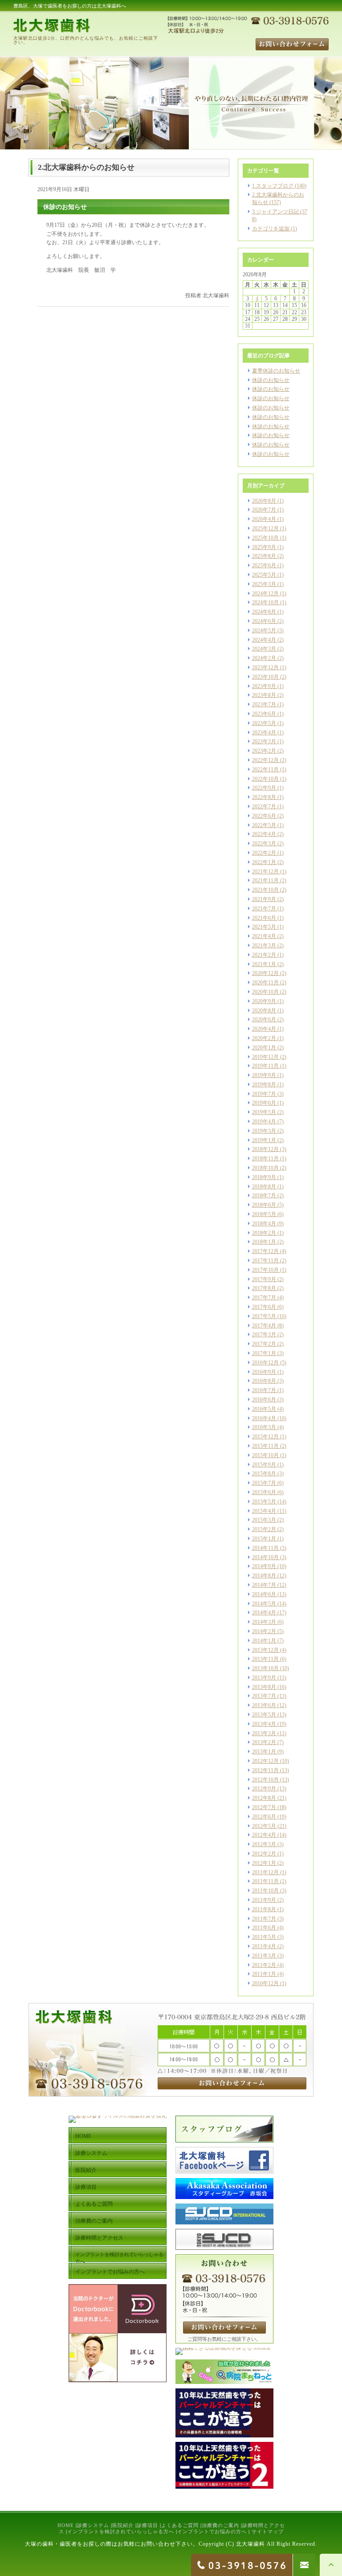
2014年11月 (265, 1548)
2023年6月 (264, 714)
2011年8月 (264, 1909)
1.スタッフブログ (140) (279, 186)
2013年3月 (264, 1733)
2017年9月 (264, 1279)
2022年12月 (265, 760)
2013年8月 (264, 1687)
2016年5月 (264, 1409)
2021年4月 (264, 936)
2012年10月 (265, 1780)
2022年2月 (264, 853)
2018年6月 (264, 1205)
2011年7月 (264, 1919)
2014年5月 (264, 1604)
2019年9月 (264, 1075)
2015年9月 (264, 1465)
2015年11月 (265, 1446)
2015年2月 (264, 1529)
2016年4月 (264, 1418)
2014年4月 (264, 1613)
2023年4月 (264, 733)
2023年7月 (264, 704)
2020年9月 (264, 1001)
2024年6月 (264, 621)
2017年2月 (264, 1344)
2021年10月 (265, 890)
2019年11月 (265, 1066)
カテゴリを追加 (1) (275, 229)
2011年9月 (264, 1900)
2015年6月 (264, 1492)
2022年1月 (264, 862)
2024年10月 (265, 602)
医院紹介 (123, 2525)
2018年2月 (264, 1233)
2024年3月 (264, 649)
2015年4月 (264, 1511)
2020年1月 (264, 1048)
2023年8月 (264, 695)
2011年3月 (264, 1956)
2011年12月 (265, 1872)
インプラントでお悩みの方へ (212, 2531)
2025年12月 (265, 528)
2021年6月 (264, 918)
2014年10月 (265, 1557)
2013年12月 (265, 1650)
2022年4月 (264, 834)
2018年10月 (265, 1168)
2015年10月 (265, 1455)
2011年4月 (264, 1946)
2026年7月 (264, 510)
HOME (66, 2525)
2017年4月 (264, 1326)
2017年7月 (264, 1298)
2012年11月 (265, 1770)
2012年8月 (264, 1798)
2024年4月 (264, 640)
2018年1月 (264, 1242)
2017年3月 (264, 1335)
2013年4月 (264, 1724)
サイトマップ (268, 2531)
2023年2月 (264, 751)
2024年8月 (264, 612)
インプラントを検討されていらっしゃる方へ (121, 2531)
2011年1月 (264, 1974)
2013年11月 (265, 1659)
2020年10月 (265, 992)
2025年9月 (264, 547)
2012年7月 (264, 1807)
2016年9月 (264, 1372)
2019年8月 (264, 1085)
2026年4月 (264, 519)
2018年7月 (264, 1196)
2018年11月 (265, 1159)
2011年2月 (264, 1965)
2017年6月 (264, 1307)
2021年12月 (265, 872)
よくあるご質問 (180, 2525)
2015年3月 (264, 1520)
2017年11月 (265, 1261)
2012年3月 (264, 1844)
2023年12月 (265, 668)
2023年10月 (265, 677)
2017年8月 (264, 1288)
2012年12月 (265, 1761)
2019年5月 (264, 1112)
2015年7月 (264, 1483)
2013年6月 (264, 1705)
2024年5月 (264, 631)
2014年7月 (264, 1585)
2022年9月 (264, 788)
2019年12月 (265, 1057)
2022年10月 (265, 779)
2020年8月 (264, 1011)
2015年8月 (264, 1474)
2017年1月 (264, 1353)
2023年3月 (264, 741)
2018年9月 (264, 1177)
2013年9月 (264, 1678)
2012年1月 (264, 1863)
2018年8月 (264, 1187)
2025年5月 (264, 575)
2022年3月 (264, 844)
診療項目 (147, 2525)
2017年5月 (264, 1316)
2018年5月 (264, 1214)
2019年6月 (264, 1103)
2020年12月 (265, 973)
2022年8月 (264, 797)
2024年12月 (265, 594)
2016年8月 (264, 1381)
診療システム (93, 2525)
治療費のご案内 (220, 2525)
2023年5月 (264, 723)
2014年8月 (264, 1576)
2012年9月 (264, 1789)
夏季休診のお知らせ (276, 371)
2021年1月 (264, 964)
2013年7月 (264, 1696)
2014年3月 (264, 1622)
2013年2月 (264, 1742)
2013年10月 (265, 1668)
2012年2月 (264, 1854)
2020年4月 (264, 1029)
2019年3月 (264, 1131)
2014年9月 (264, 1566)
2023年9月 (264, 686)
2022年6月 (264, 816)
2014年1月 (264, 1641)
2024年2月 (264, 658)
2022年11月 (265, 770)
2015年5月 (264, 1502)
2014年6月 (264, 1594)
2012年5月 (264, 1826)
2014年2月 (264, 1631)
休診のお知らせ (271, 380)
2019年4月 (264, 1122)
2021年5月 (264, 927)
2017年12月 (265, 1251)
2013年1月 (264, 1752)
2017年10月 (265, 1270)
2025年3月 (264, 584)
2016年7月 (264, 1390)
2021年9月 (264, 899)
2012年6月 (264, 1817)
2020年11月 (265, 983)
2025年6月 (264, 565)
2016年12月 (265, 1363)
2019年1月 (264, 1140)
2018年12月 (265, 1149)
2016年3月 (264, 1427)
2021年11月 (265, 881)
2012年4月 (264, 1835)
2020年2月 (264, 1038)
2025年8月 (264, 556)
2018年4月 (264, 1224)
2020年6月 (264, 1020)
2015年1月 (264, 1539)
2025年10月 (265, 538)
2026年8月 (264, 501)
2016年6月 (264, 1400)
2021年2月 (264, 955)
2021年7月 (264, 909)
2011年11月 (265, 1881)
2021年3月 (264, 946)
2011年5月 (264, 1937)
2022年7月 (264, 807)
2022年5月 (264, 825)
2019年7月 (264, 1094)
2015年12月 (265, 1437)
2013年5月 (264, 1715)
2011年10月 (265, 1891)
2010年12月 (265, 1983)
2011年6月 (264, 1928)
